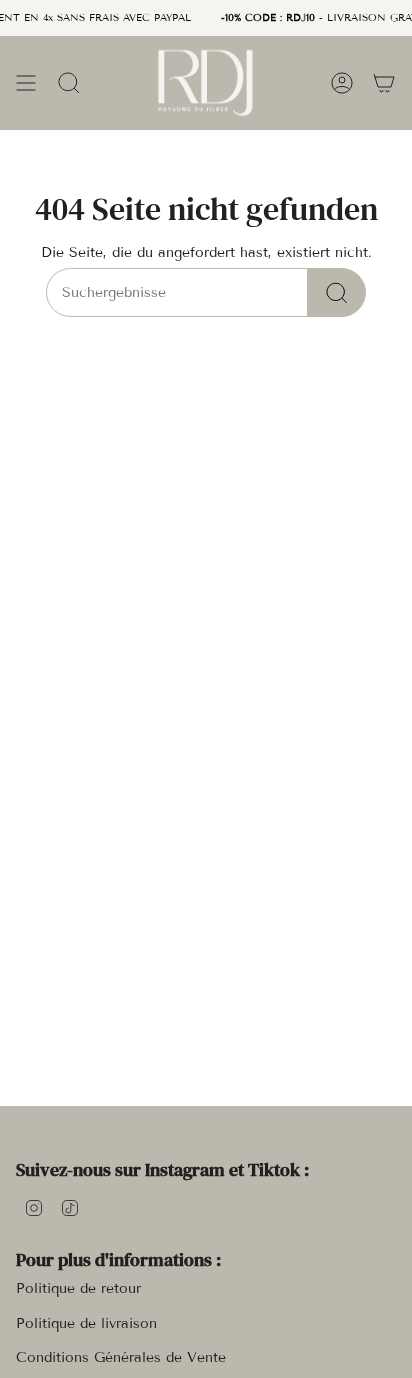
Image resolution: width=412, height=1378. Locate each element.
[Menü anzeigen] (26, 82)
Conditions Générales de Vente (121, 1357)
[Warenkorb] (384, 82)
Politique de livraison (86, 1323)
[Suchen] (337, 292)
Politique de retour (78, 1288)
